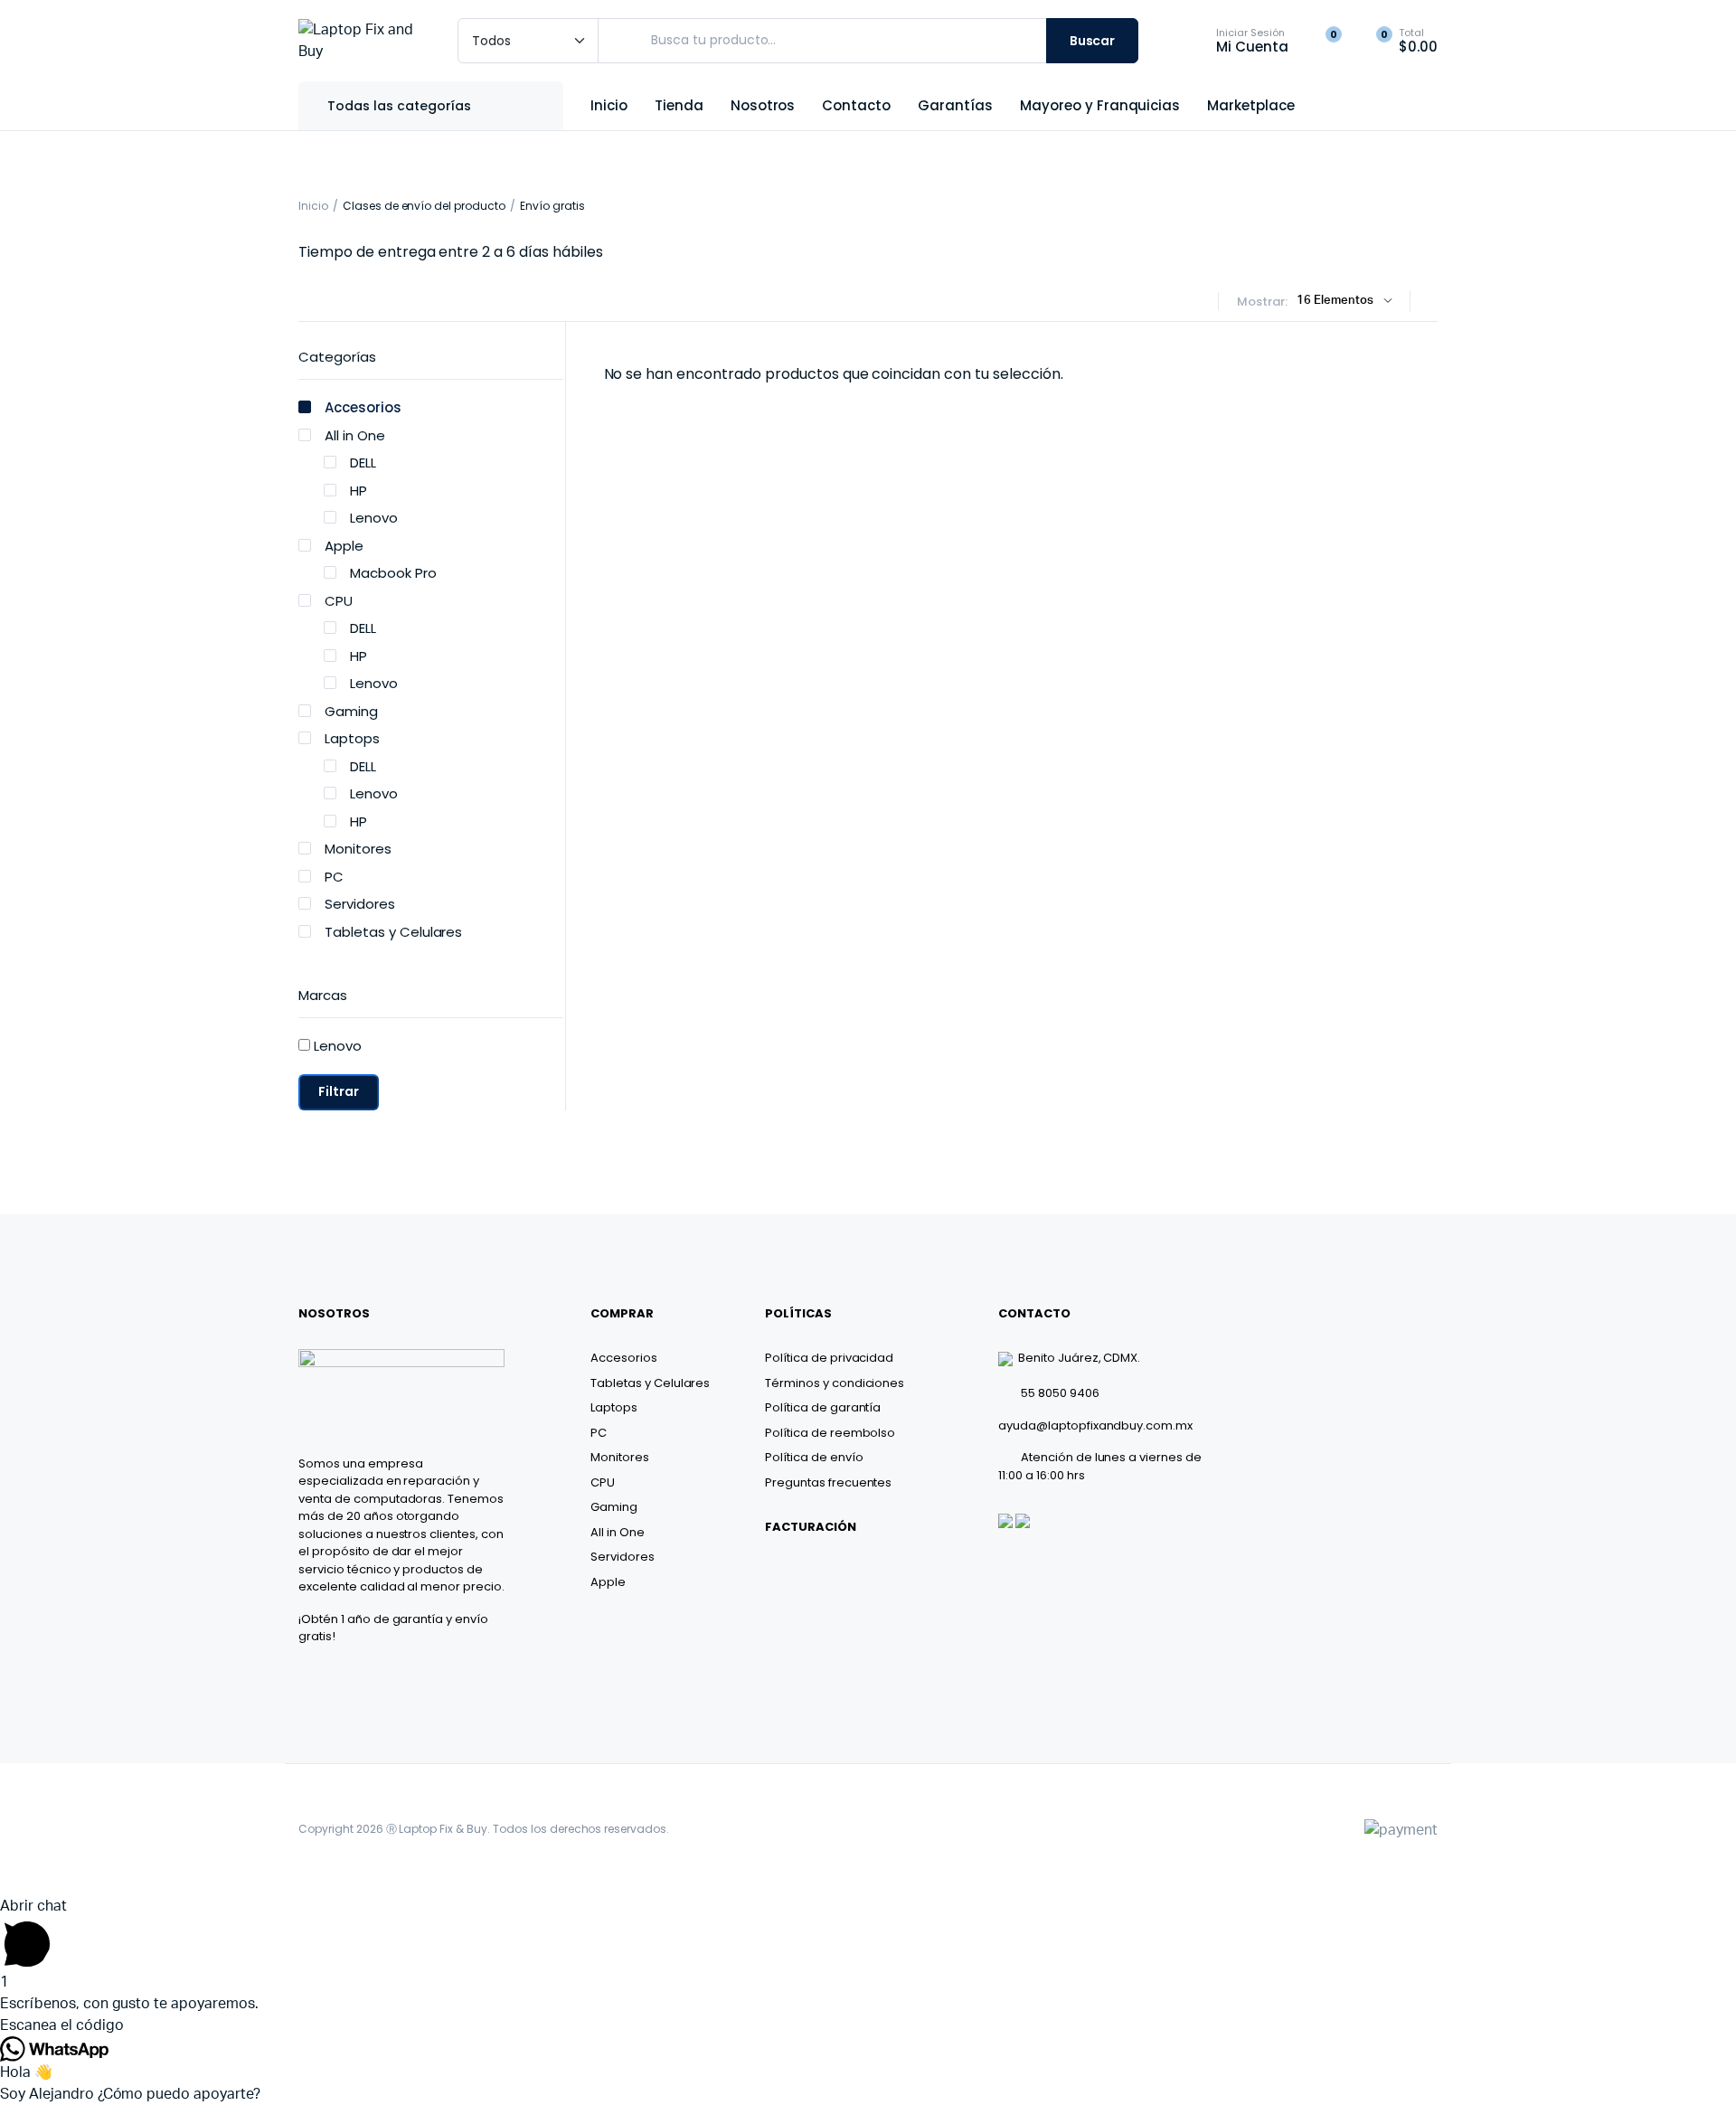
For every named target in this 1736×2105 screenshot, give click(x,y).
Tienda (679, 105)
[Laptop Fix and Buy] (360, 41)
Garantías (955, 105)
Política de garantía (823, 1407)
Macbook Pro (393, 573)
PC (334, 877)
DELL (363, 463)
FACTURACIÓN (811, 1527)
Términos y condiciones (835, 1383)
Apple (344, 546)
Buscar (1093, 41)
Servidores (360, 904)
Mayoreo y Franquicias (1100, 105)
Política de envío (814, 1457)
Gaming (351, 711)
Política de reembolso (830, 1433)
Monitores (358, 849)
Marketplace (1251, 105)
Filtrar (339, 1091)
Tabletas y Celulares (393, 932)
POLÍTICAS (798, 1313)
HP (359, 491)
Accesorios (363, 407)
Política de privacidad (829, 1358)
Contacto (856, 105)
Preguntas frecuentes (828, 1482)
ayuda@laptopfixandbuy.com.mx (1095, 1425)
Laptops (352, 738)
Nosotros (763, 105)
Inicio (609, 105)
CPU (339, 601)
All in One (355, 435)
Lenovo (374, 518)
